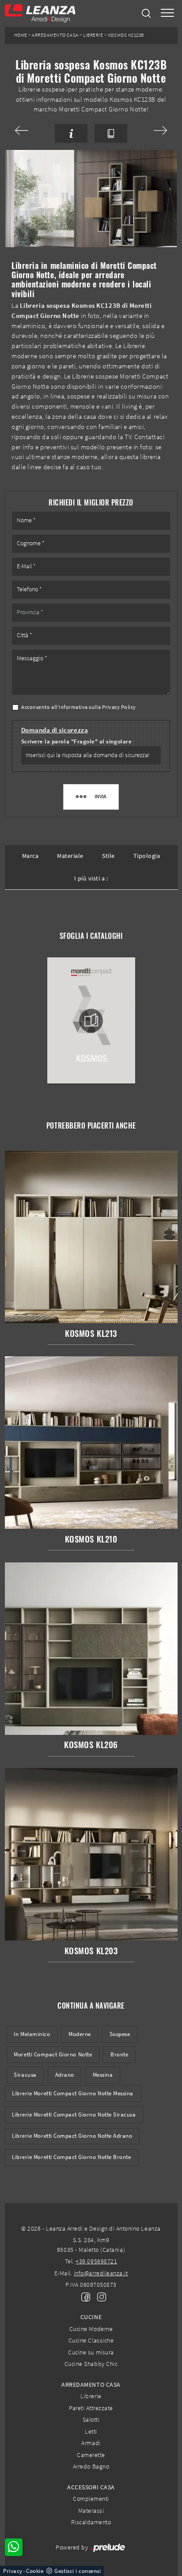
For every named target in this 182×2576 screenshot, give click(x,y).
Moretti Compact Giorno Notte (53, 2054)
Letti (91, 2431)
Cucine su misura (91, 2352)
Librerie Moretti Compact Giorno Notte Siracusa (74, 2115)
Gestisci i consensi (78, 2571)
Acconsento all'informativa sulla (79, 707)
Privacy (13, 2571)
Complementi (91, 2499)
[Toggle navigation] (167, 13)
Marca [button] (30, 856)
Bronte (119, 2054)
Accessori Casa (91, 2487)
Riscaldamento (91, 2522)
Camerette (91, 2455)
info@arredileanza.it (101, 2273)
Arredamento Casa (55, 35)
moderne (80, 2034)
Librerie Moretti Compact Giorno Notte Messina (73, 2093)
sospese (120, 2034)
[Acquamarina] (151, 130)
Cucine (91, 2317)
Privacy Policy (119, 707)
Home (21, 35)
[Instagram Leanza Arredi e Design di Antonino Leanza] (99, 2297)
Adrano (65, 2075)
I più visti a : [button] (91, 878)
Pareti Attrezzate (91, 2408)
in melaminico (32, 2034)
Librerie (93, 35)
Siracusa (25, 2075)
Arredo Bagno (91, 2466)
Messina (103, 2075)
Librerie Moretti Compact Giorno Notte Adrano (72, 2136)
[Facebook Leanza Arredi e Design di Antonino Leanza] (84, 2297)
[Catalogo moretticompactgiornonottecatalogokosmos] (91, 1021)
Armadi (91, 2443)
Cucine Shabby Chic (91, 2364)
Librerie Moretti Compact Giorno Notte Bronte (71, 2157)
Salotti (91, 2419)
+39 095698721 (96, 2261)
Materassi (91, 2511)
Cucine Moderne (91, 2329)
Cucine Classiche (91, 2340)
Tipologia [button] (147, 856)
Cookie (35, 2571)
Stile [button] (108, 856)
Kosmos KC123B (126, 35)
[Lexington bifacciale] (31, 130)
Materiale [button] (70, 856)
